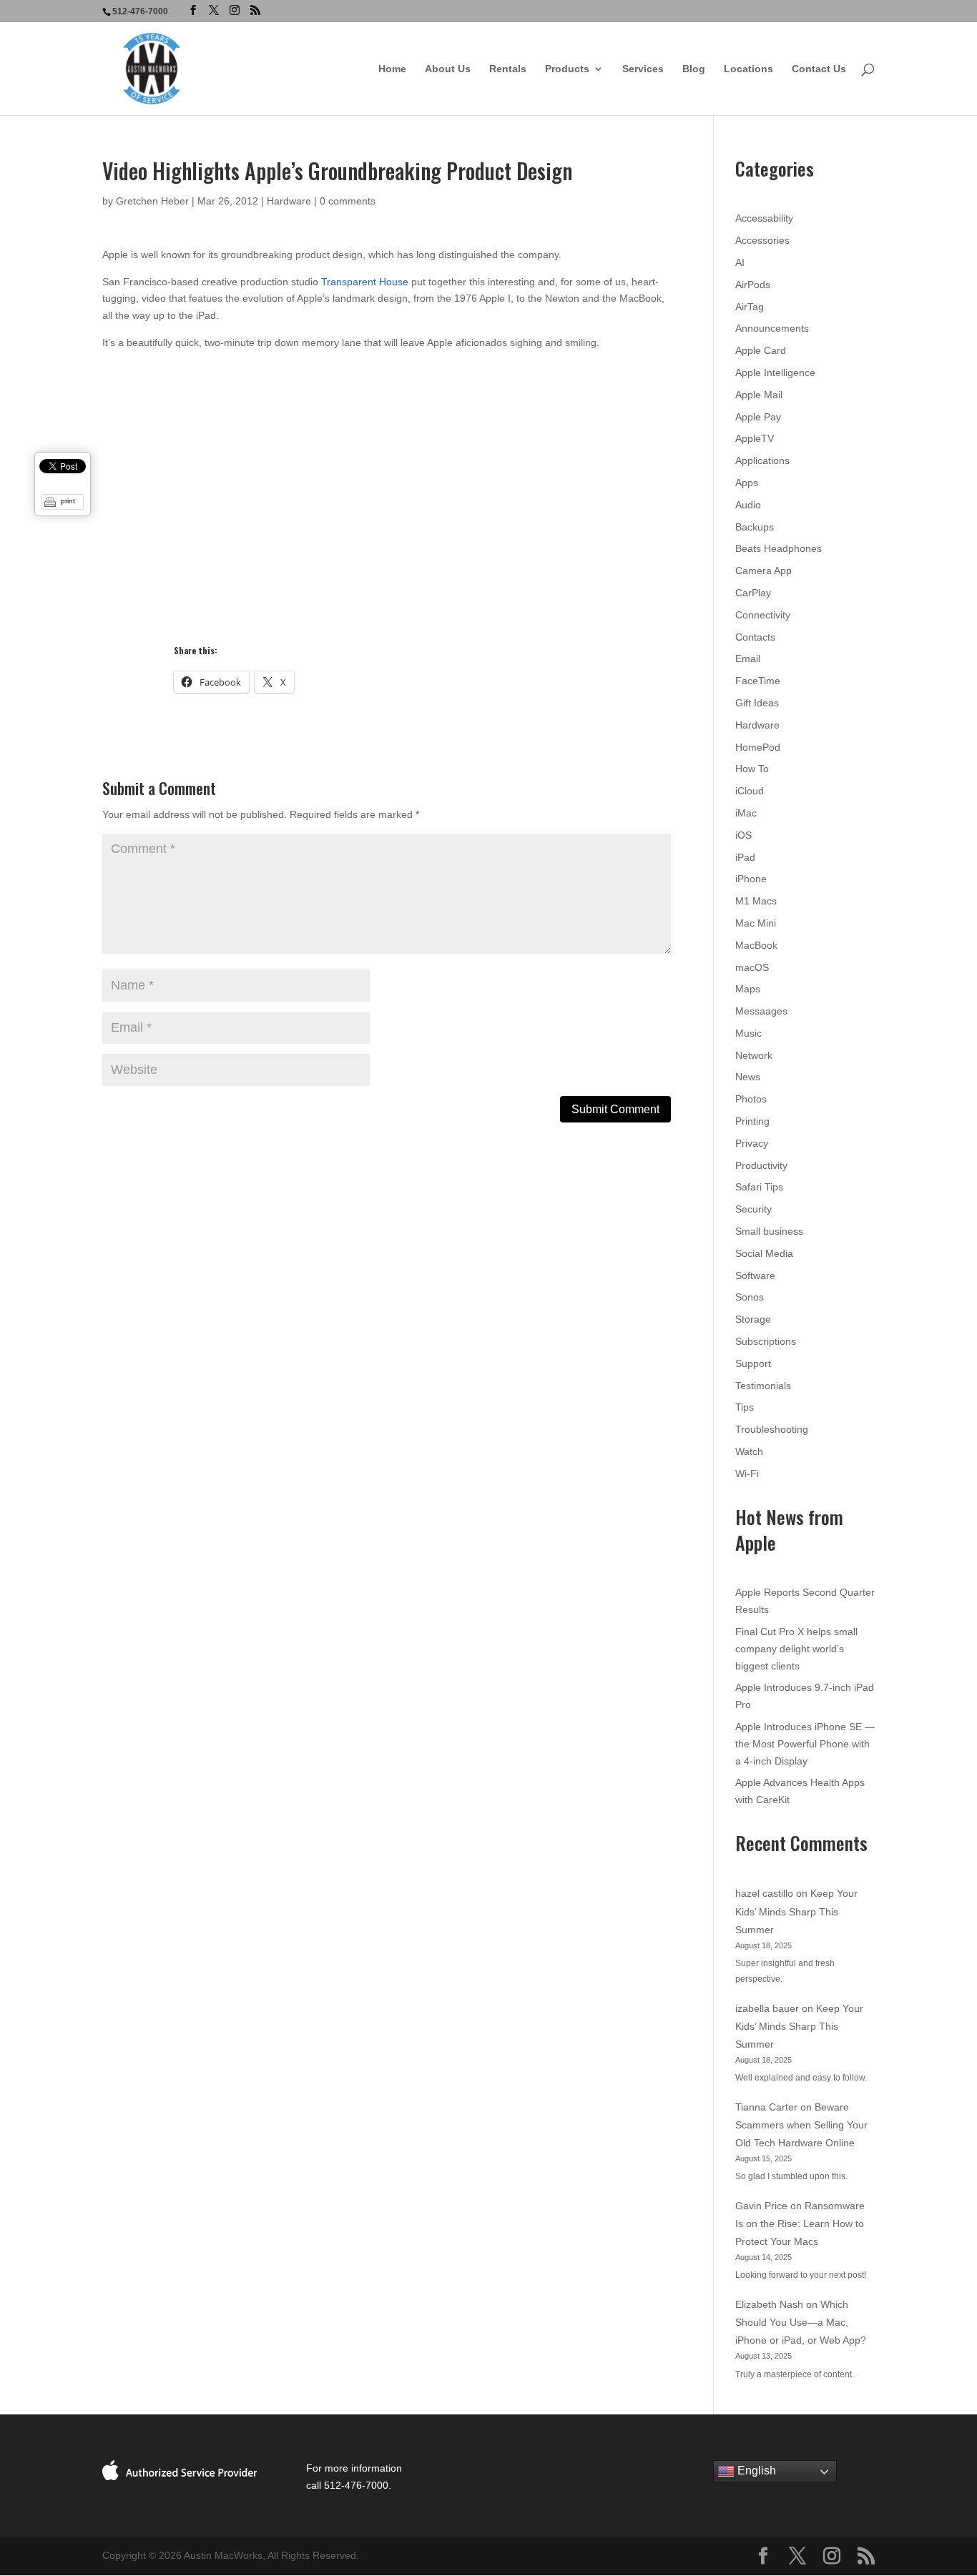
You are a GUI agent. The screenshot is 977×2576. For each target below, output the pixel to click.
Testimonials (763, 1386)
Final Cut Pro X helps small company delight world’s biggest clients (796, 1649)
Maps (748, 989)
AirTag (750, 307)
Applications (762, 460)
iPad (745, 857)
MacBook (756, 945)
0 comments (348, 201)
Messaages (761, 1011)
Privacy (752, 1143)
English (755, 2471)
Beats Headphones (779, 548)
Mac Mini (756, 923)
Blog (694, 69)
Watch (749, 1451)
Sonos (750, 1297)
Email (748, 658)
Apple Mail (759, 395)
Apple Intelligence (775, 372)
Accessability (764, 218)
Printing (752, 1121)
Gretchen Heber (152, 201)
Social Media (764, 1253)
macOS (752, 967)
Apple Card (761, 350)
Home (392, 69)
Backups (755, 527)
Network (754, 1055)
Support (753, 1363)
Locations (748, 69)
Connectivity (763, 615)
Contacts (755, 637)
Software (755, 1275)
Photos (751, 1099)
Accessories (762, 240)
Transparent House (365, 282)
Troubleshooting (772, 1429)
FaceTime (758, 681)
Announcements (772, 328)
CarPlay (753, 593)
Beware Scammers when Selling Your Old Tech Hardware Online (801, 2125)
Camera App (764, 571)
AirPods (753, 285)
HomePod (758, 747)
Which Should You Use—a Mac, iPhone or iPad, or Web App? (801, 2322)
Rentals (508, 69)
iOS (743, 835)
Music (748, 1033)
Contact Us (819, 69)
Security (753, 1209)
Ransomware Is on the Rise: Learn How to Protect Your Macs (800, 2224)
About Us (448, 69)
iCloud (750, 791)
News (748, 1077)
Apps (747, 483)
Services (643, 69)
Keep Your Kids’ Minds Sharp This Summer (796, 1911)
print (68, 501)
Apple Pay (758, 417)
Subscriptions (766, 1341)
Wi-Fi (747, 1474)
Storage (753, 1319)
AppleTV (755, 438)
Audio (748, 505)
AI (740, 262)
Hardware (289, 201)
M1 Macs (756, 901)
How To (752, 769)
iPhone (751, 879)
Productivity (761, 1165)
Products (567, 69)
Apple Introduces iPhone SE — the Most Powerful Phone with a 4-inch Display (805, 1744)
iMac (746, 813)
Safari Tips (759, 1187)
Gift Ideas (757, 703)
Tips (745, 1407)
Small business (769, 1231)
